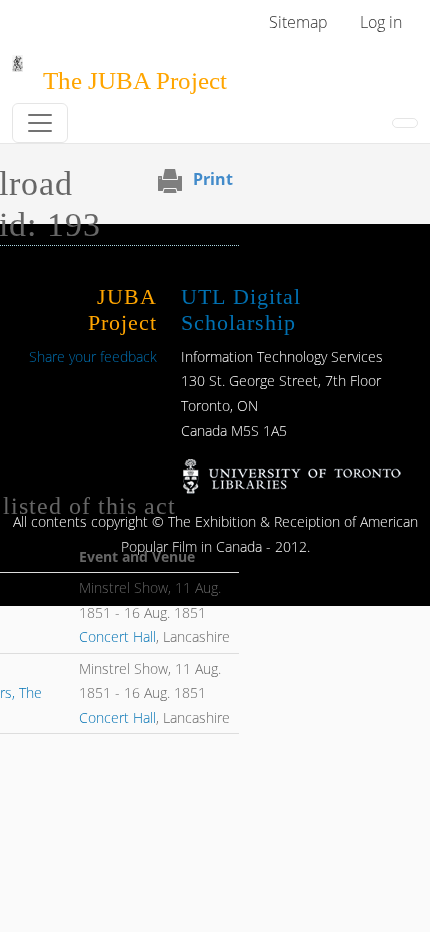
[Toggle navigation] (40, 123)
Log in (381, 22)
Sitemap (298, 22)
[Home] (17, 69)
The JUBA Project (135, 80)
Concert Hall (117, 636)
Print (213, 179)
